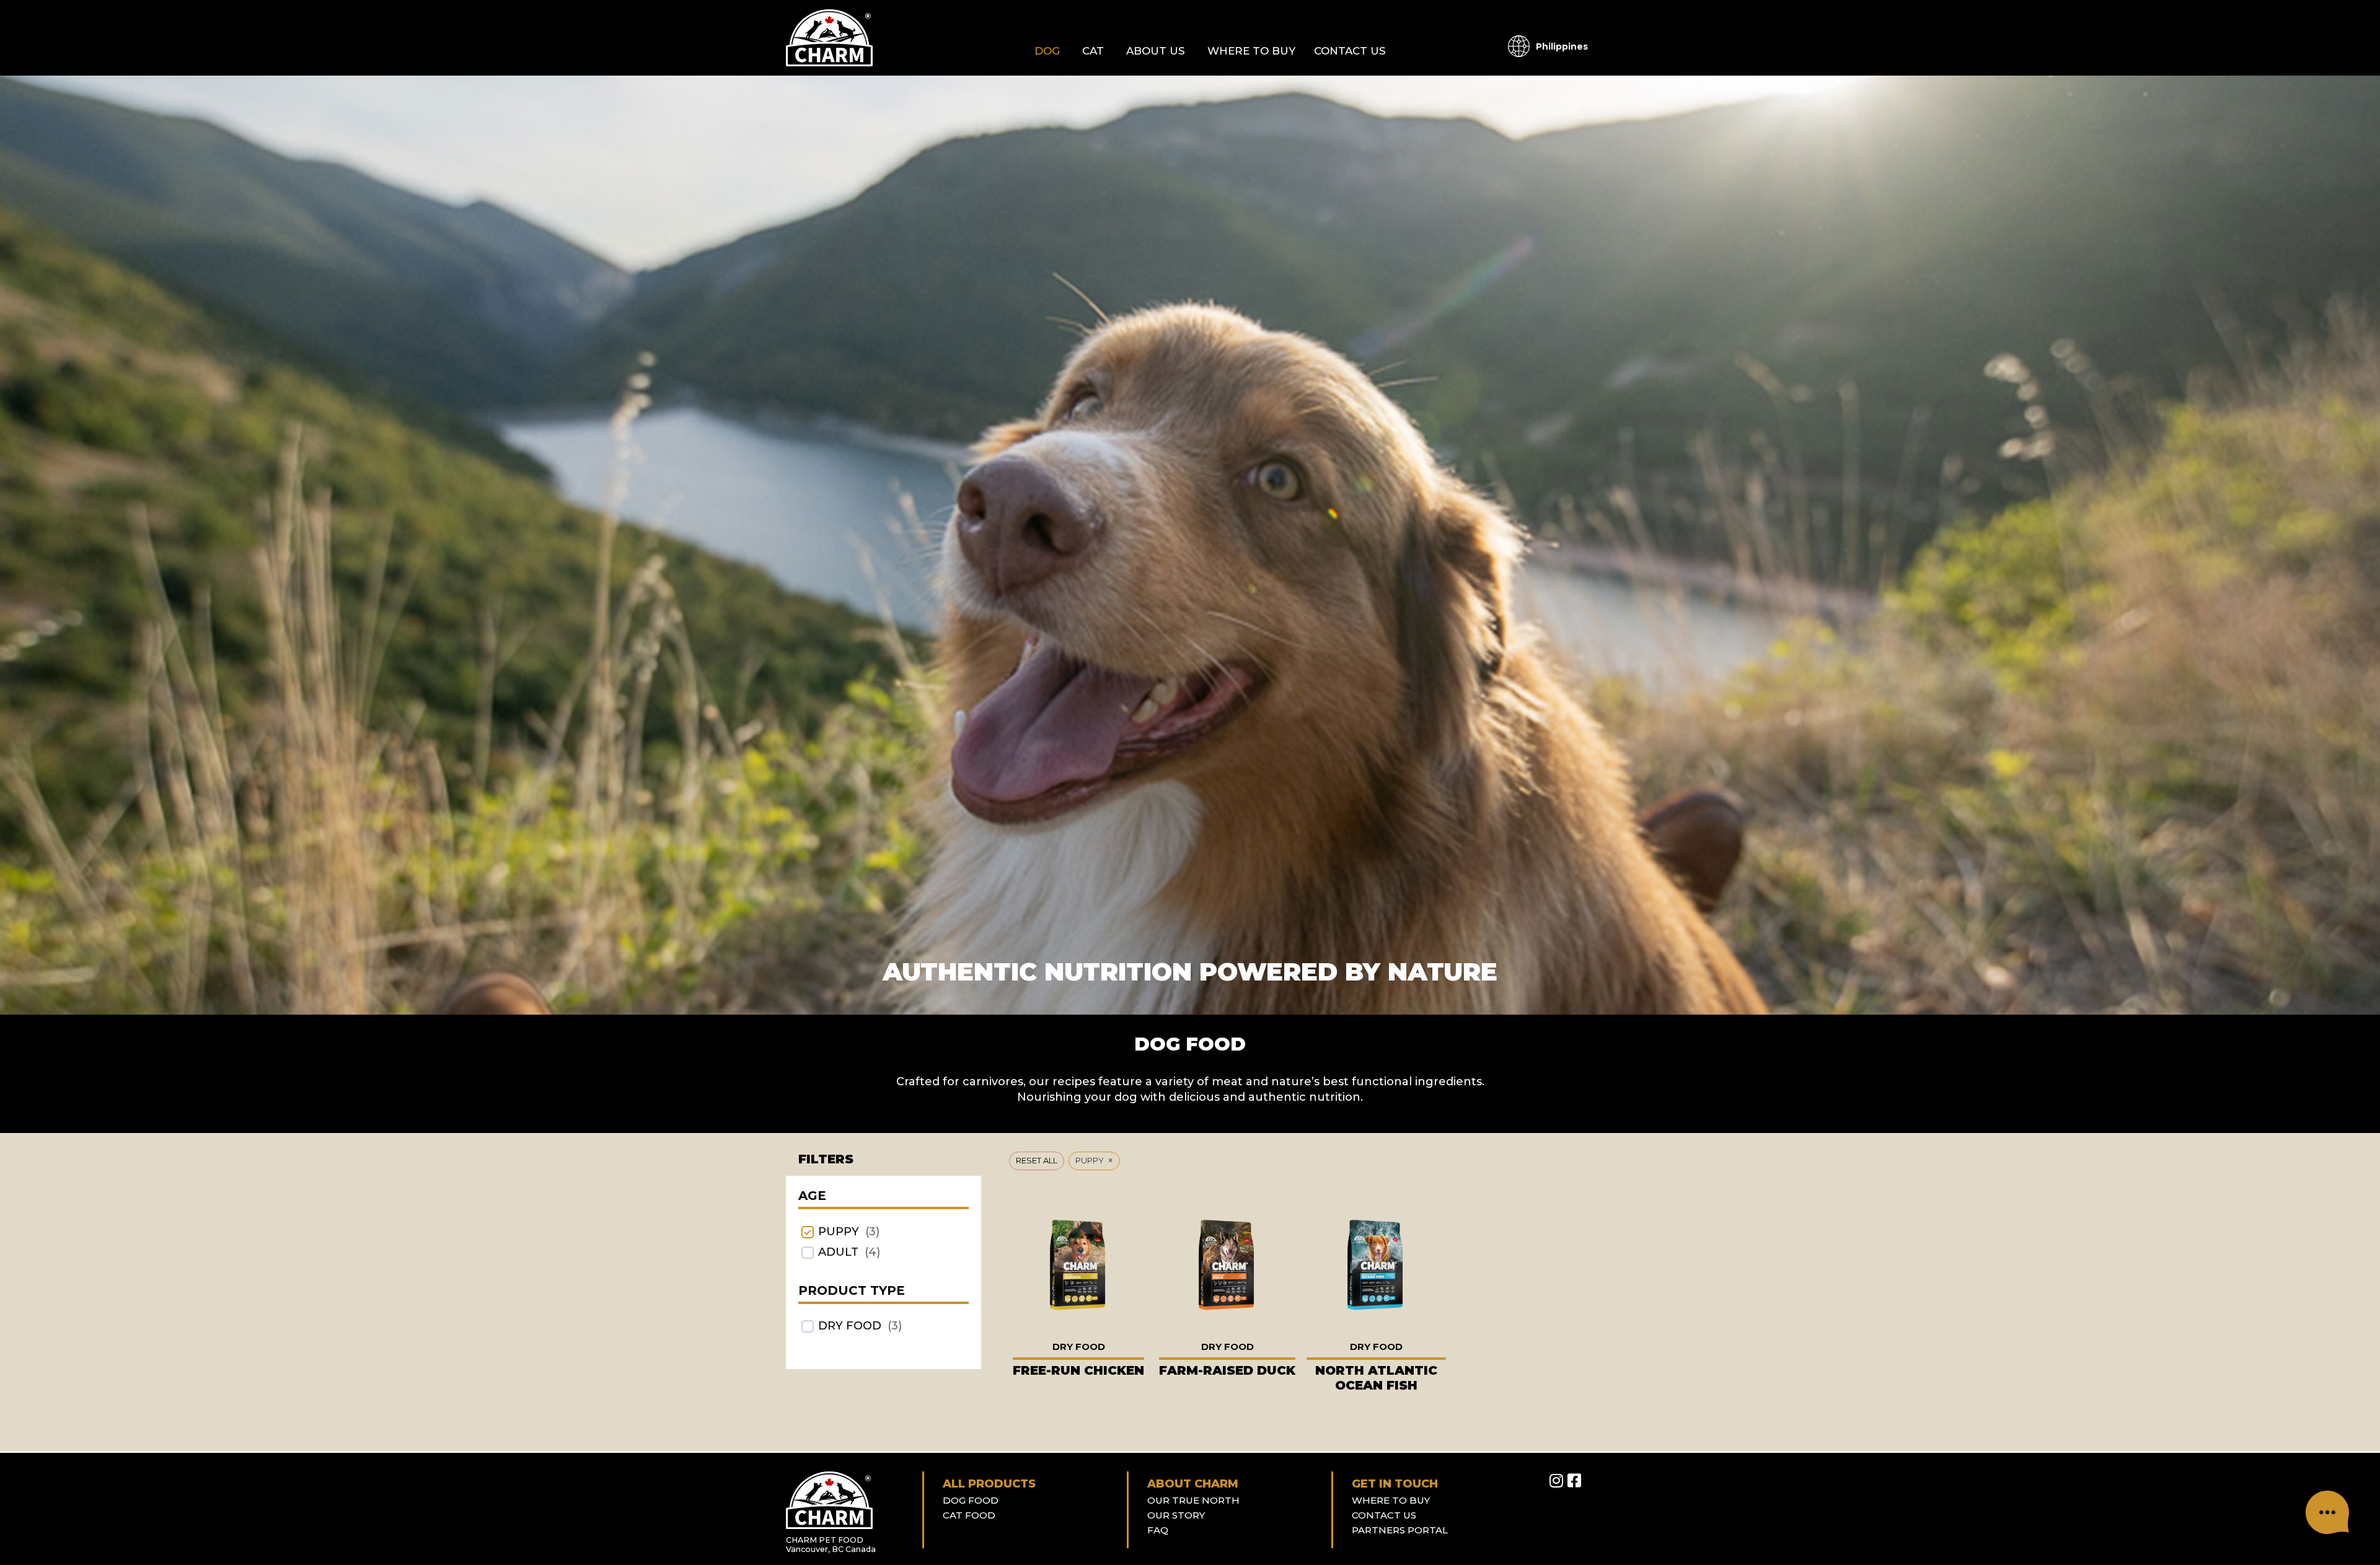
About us (1156, 51)
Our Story (1176, 1515)
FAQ (1158, 1530)
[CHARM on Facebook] (1574, 1481)
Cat (1093, 51)
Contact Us (1350, 51)
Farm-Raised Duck (1227, 1370)
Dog (1047, 51)
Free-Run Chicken (1078, 1370)
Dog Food (971, 1500)
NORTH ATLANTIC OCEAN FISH (1376, 1378)
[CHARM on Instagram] (1556, 1481)
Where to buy (1251, 51)
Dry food (850, 1326)
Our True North (1193, 1500)
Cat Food (969, 1515)
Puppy (839, 1232)
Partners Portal (1400, 1530)
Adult (838, 1252)
